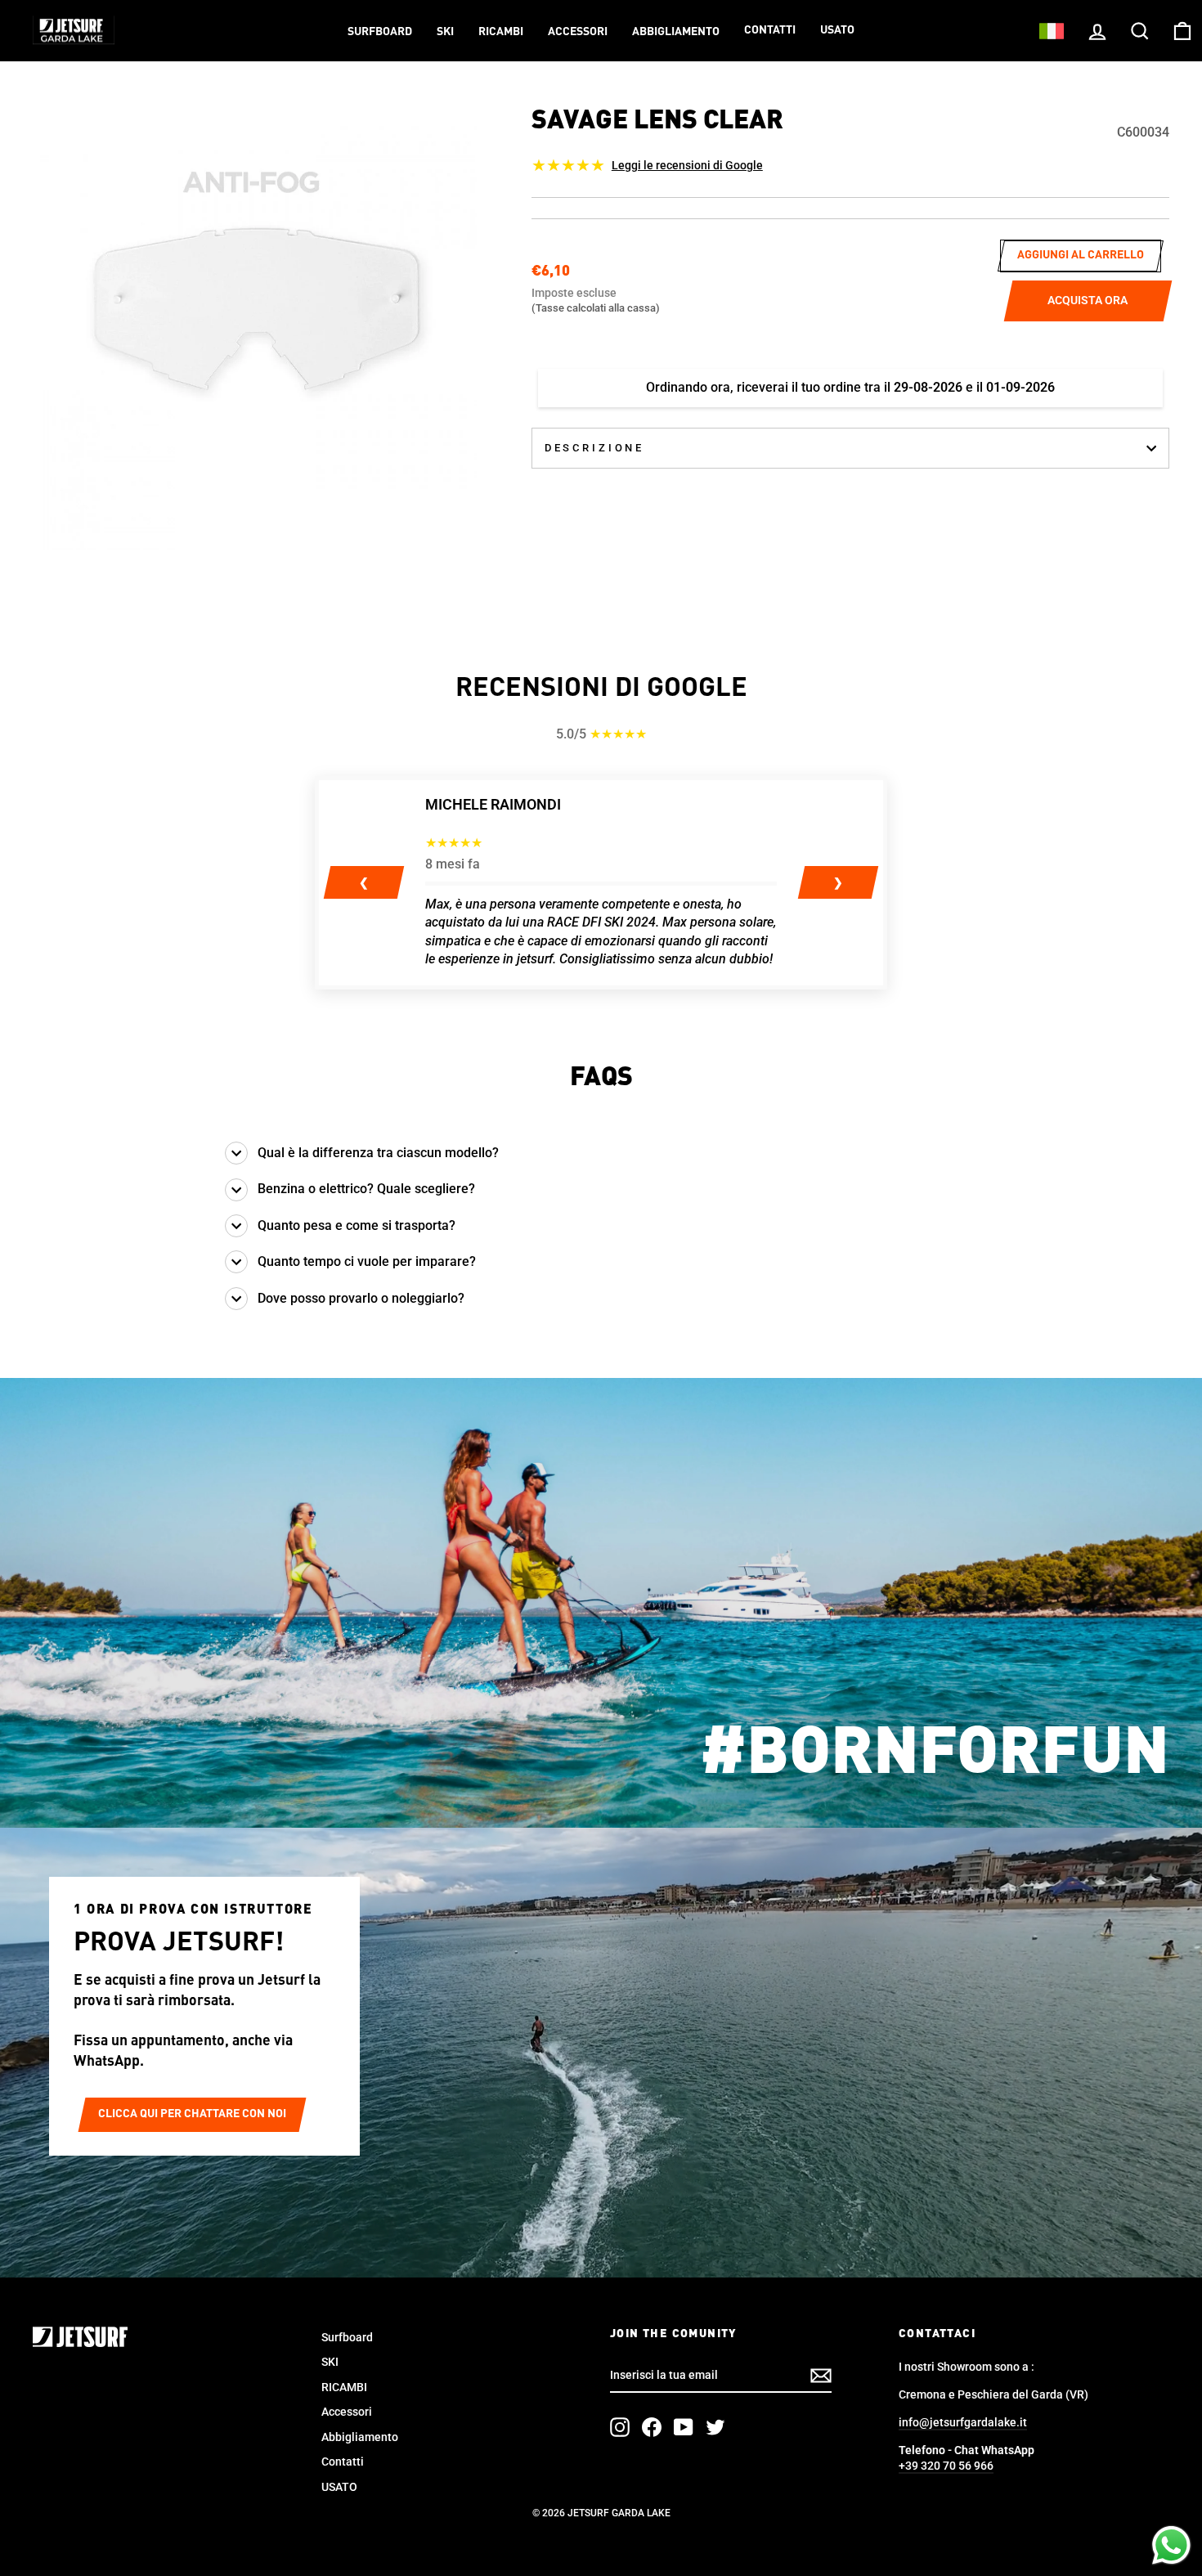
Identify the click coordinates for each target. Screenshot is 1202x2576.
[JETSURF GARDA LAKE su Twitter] (715, 2427)
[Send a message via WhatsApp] (1171, 2545)
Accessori (578, 32)
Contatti (770, 30)
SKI (445, 32)
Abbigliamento (676, 32)
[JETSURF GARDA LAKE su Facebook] (652, 2427)
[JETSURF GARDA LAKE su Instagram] (620, 2427)
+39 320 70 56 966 (946, 2466)
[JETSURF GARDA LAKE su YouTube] (684, 2427)
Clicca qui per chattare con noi (192, 2114)
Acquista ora (1088, 300)
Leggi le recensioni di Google (687, 165)
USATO (837, 30)
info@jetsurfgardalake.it (963, 2422)
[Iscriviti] (821, 2376)
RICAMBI (501, 32)
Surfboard (380, 32)
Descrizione (594, 448)
